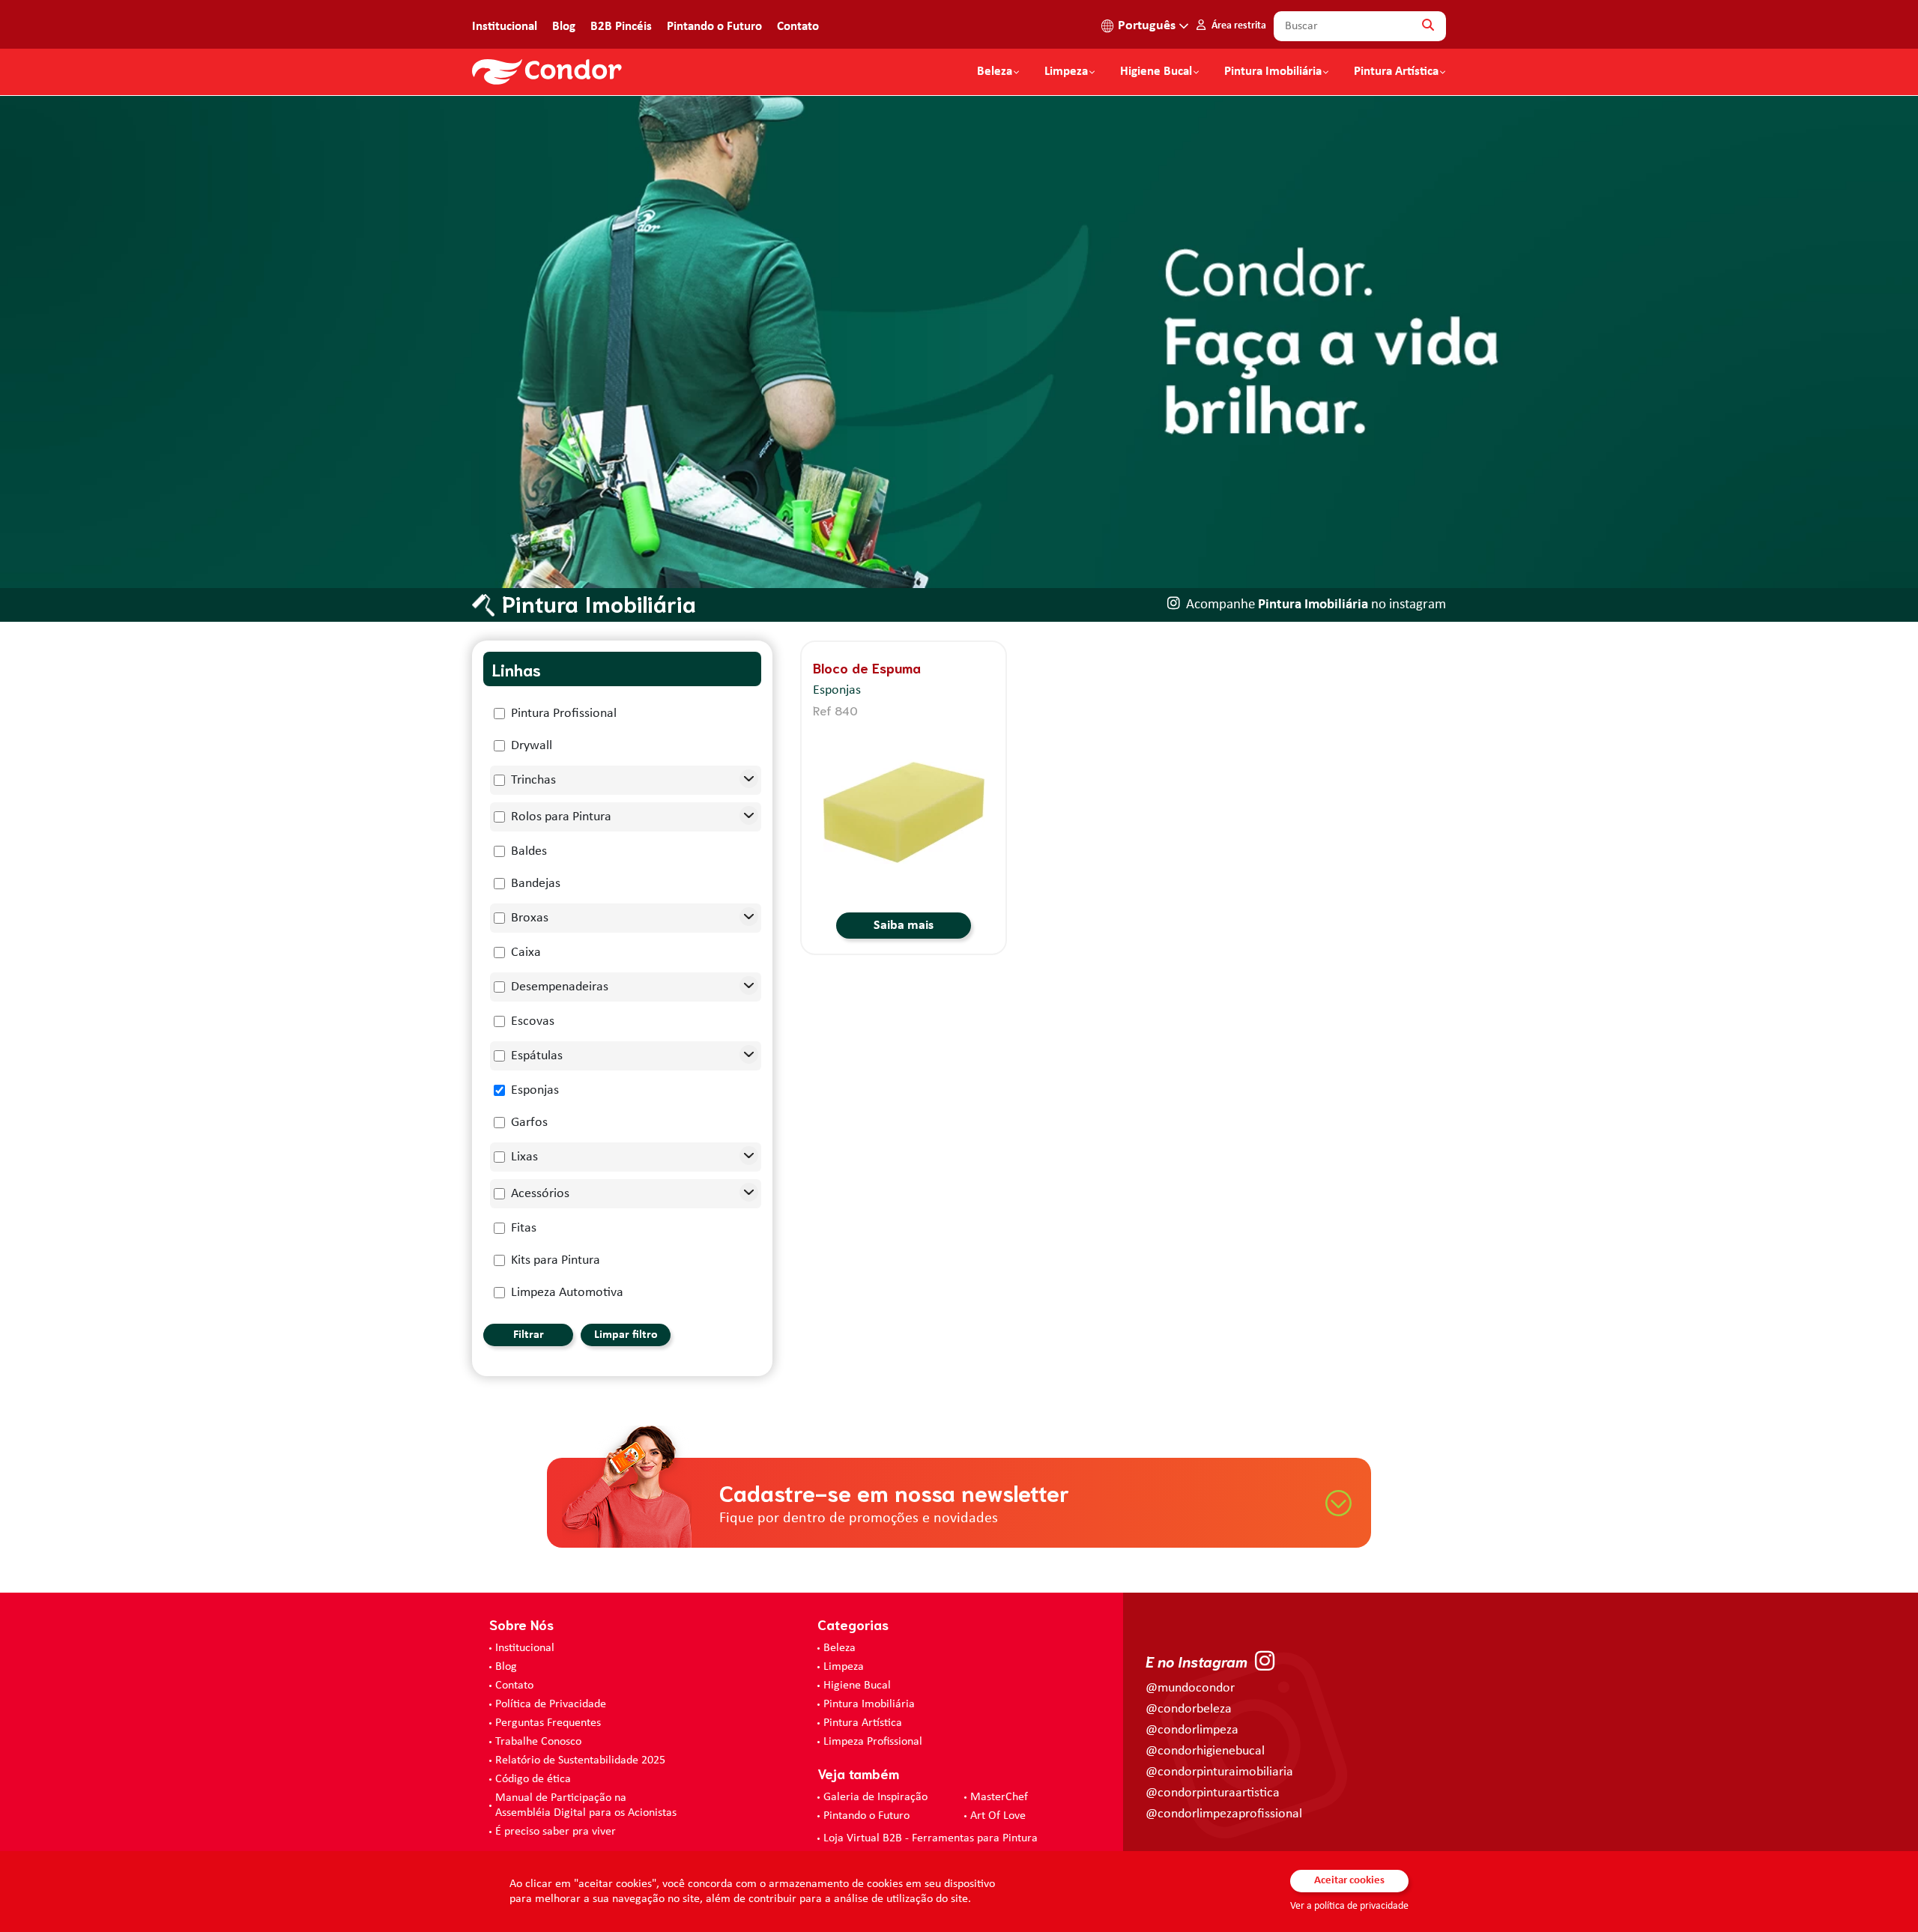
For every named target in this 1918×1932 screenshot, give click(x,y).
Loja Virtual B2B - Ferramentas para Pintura (931, 1838)
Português (1147, 26)
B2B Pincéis (621, 27)
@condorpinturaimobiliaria (1219, 1772)
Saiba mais (904, 926)
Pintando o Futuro (714, 27)
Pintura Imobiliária (1273, 72)
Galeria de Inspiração (875, 1797)
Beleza (995, 72)
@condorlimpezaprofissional (1224, 1814)
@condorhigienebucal (1205, 1751)
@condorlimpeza (1192, 1730)
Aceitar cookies (1349, 1881)
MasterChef (999, 1797)
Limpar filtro (626, 1335)
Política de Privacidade (551, 1704)
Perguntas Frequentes (548, 1723)
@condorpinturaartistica (1213, 1793)
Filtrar (529, 1335)
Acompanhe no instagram (1316, 605)
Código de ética (533, 1779)
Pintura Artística (1396, 72)
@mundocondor (1190, 1688)
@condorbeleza (1189, 1709)
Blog (564, 27)
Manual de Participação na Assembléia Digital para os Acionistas (586, 1805)
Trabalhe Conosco (538, 1742)
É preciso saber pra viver (556, 1832)
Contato (798, 27)
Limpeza (844, 1667)
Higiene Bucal (1156, 72)
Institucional (505, 27)
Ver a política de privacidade (1349, 1906)
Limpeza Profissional (873, 1742)
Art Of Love (998, 1816)
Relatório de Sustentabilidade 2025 (580, 1760)
